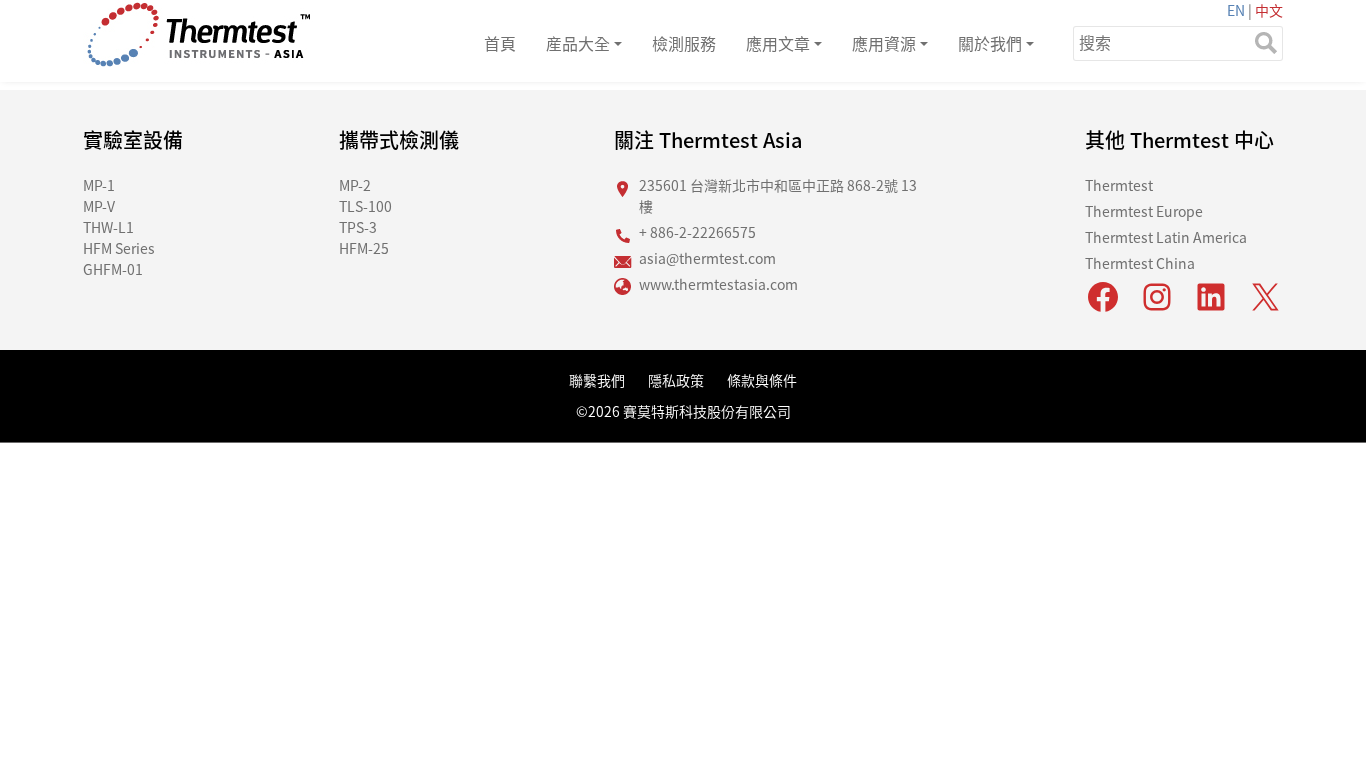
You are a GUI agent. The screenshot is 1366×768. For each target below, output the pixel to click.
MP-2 (355, 185)
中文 (1269, 10)
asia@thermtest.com (707, 258)
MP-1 (99, 185)
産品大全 (578, 43)
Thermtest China (1140, 263)
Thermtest (1119, 185)
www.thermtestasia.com (718, 284)
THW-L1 (108, 227)
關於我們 (990, 43)
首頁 (500, 43)
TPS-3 (358, 227)
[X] (1265, 297)
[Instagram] (1157, 297)
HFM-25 (364, 248)
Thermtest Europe (1144, 211)
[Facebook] (1103, 297)
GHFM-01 (113, 269)
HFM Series (119, 248)
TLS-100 (365, 206)
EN (1236, 10)
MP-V (99, 206)
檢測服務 (684, 43)
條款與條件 (762, 380)
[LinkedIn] (1211, 297)
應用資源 (884, 43)
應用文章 (778, 43)
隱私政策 (676, 380)
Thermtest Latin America (1166, 237)
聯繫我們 (597, 380)
